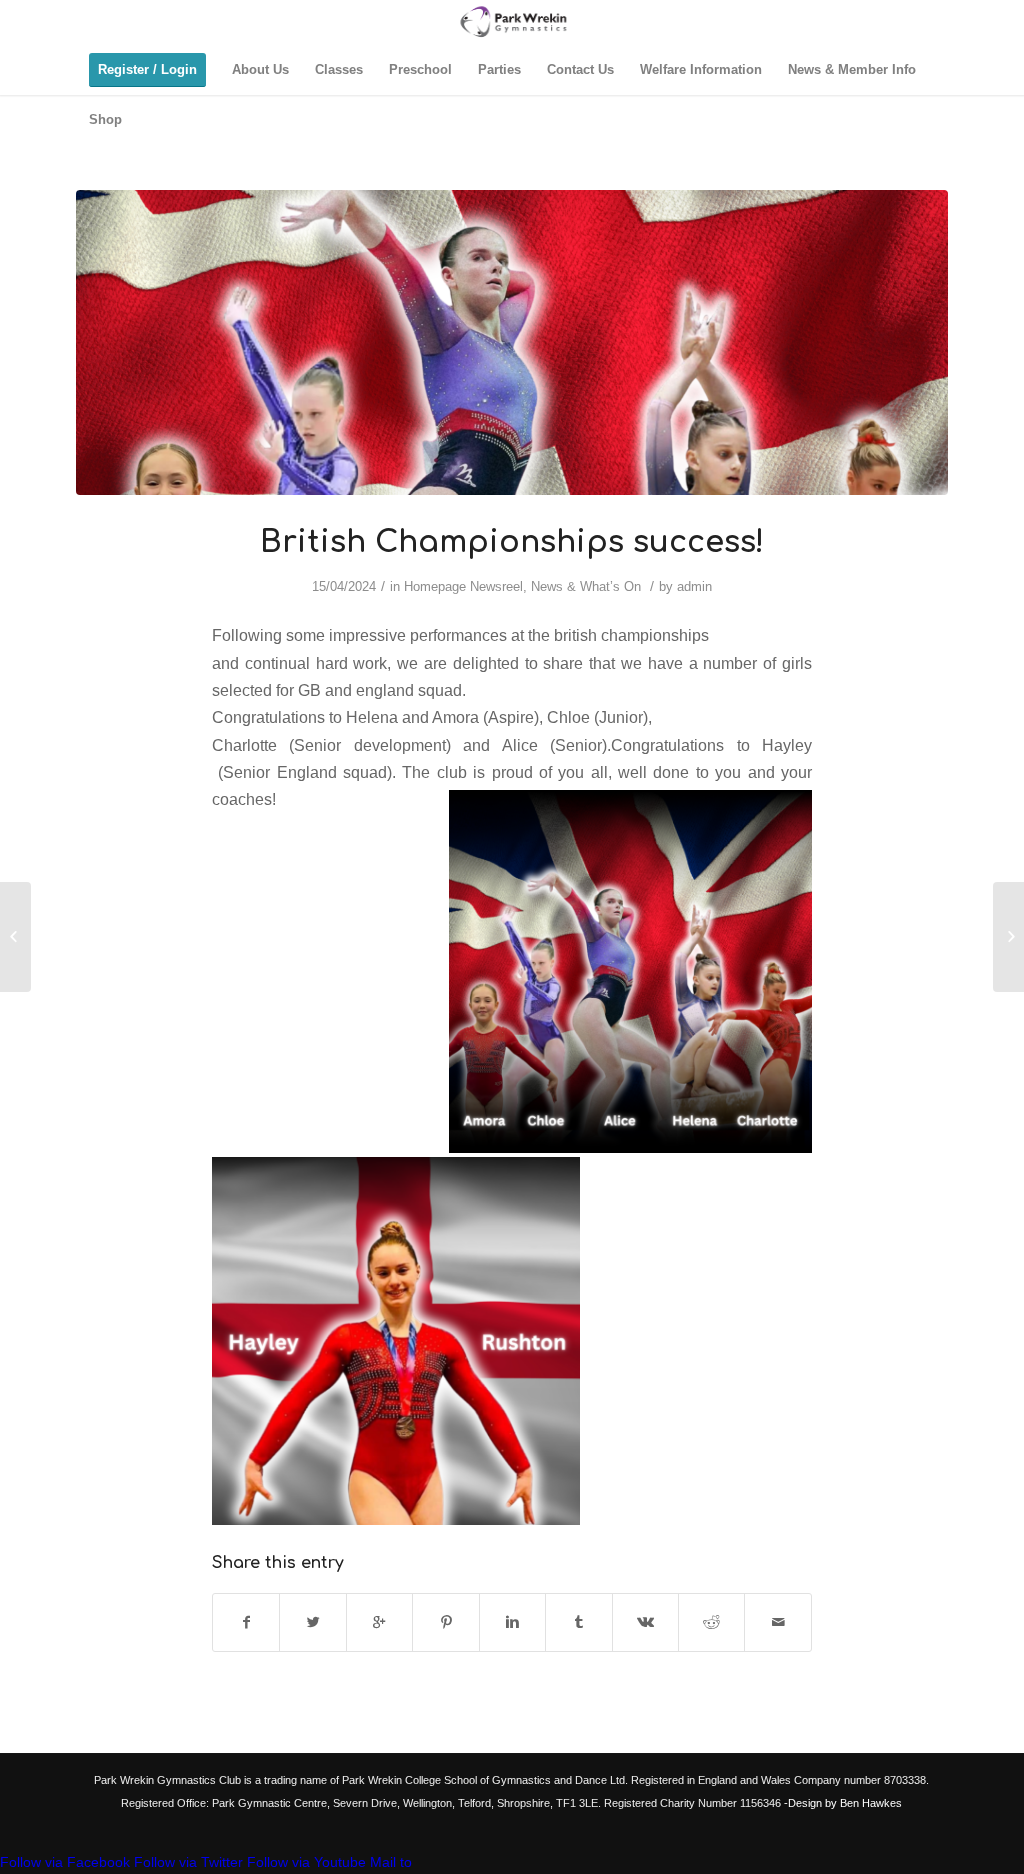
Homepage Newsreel (463, 586)
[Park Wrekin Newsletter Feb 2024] (15, 937)
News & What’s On (586, 586)
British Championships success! (512, 542)
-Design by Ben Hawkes (841, 1803)
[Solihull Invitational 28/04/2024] (1008, 937)
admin (694, 586)
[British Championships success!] (512, 342)
